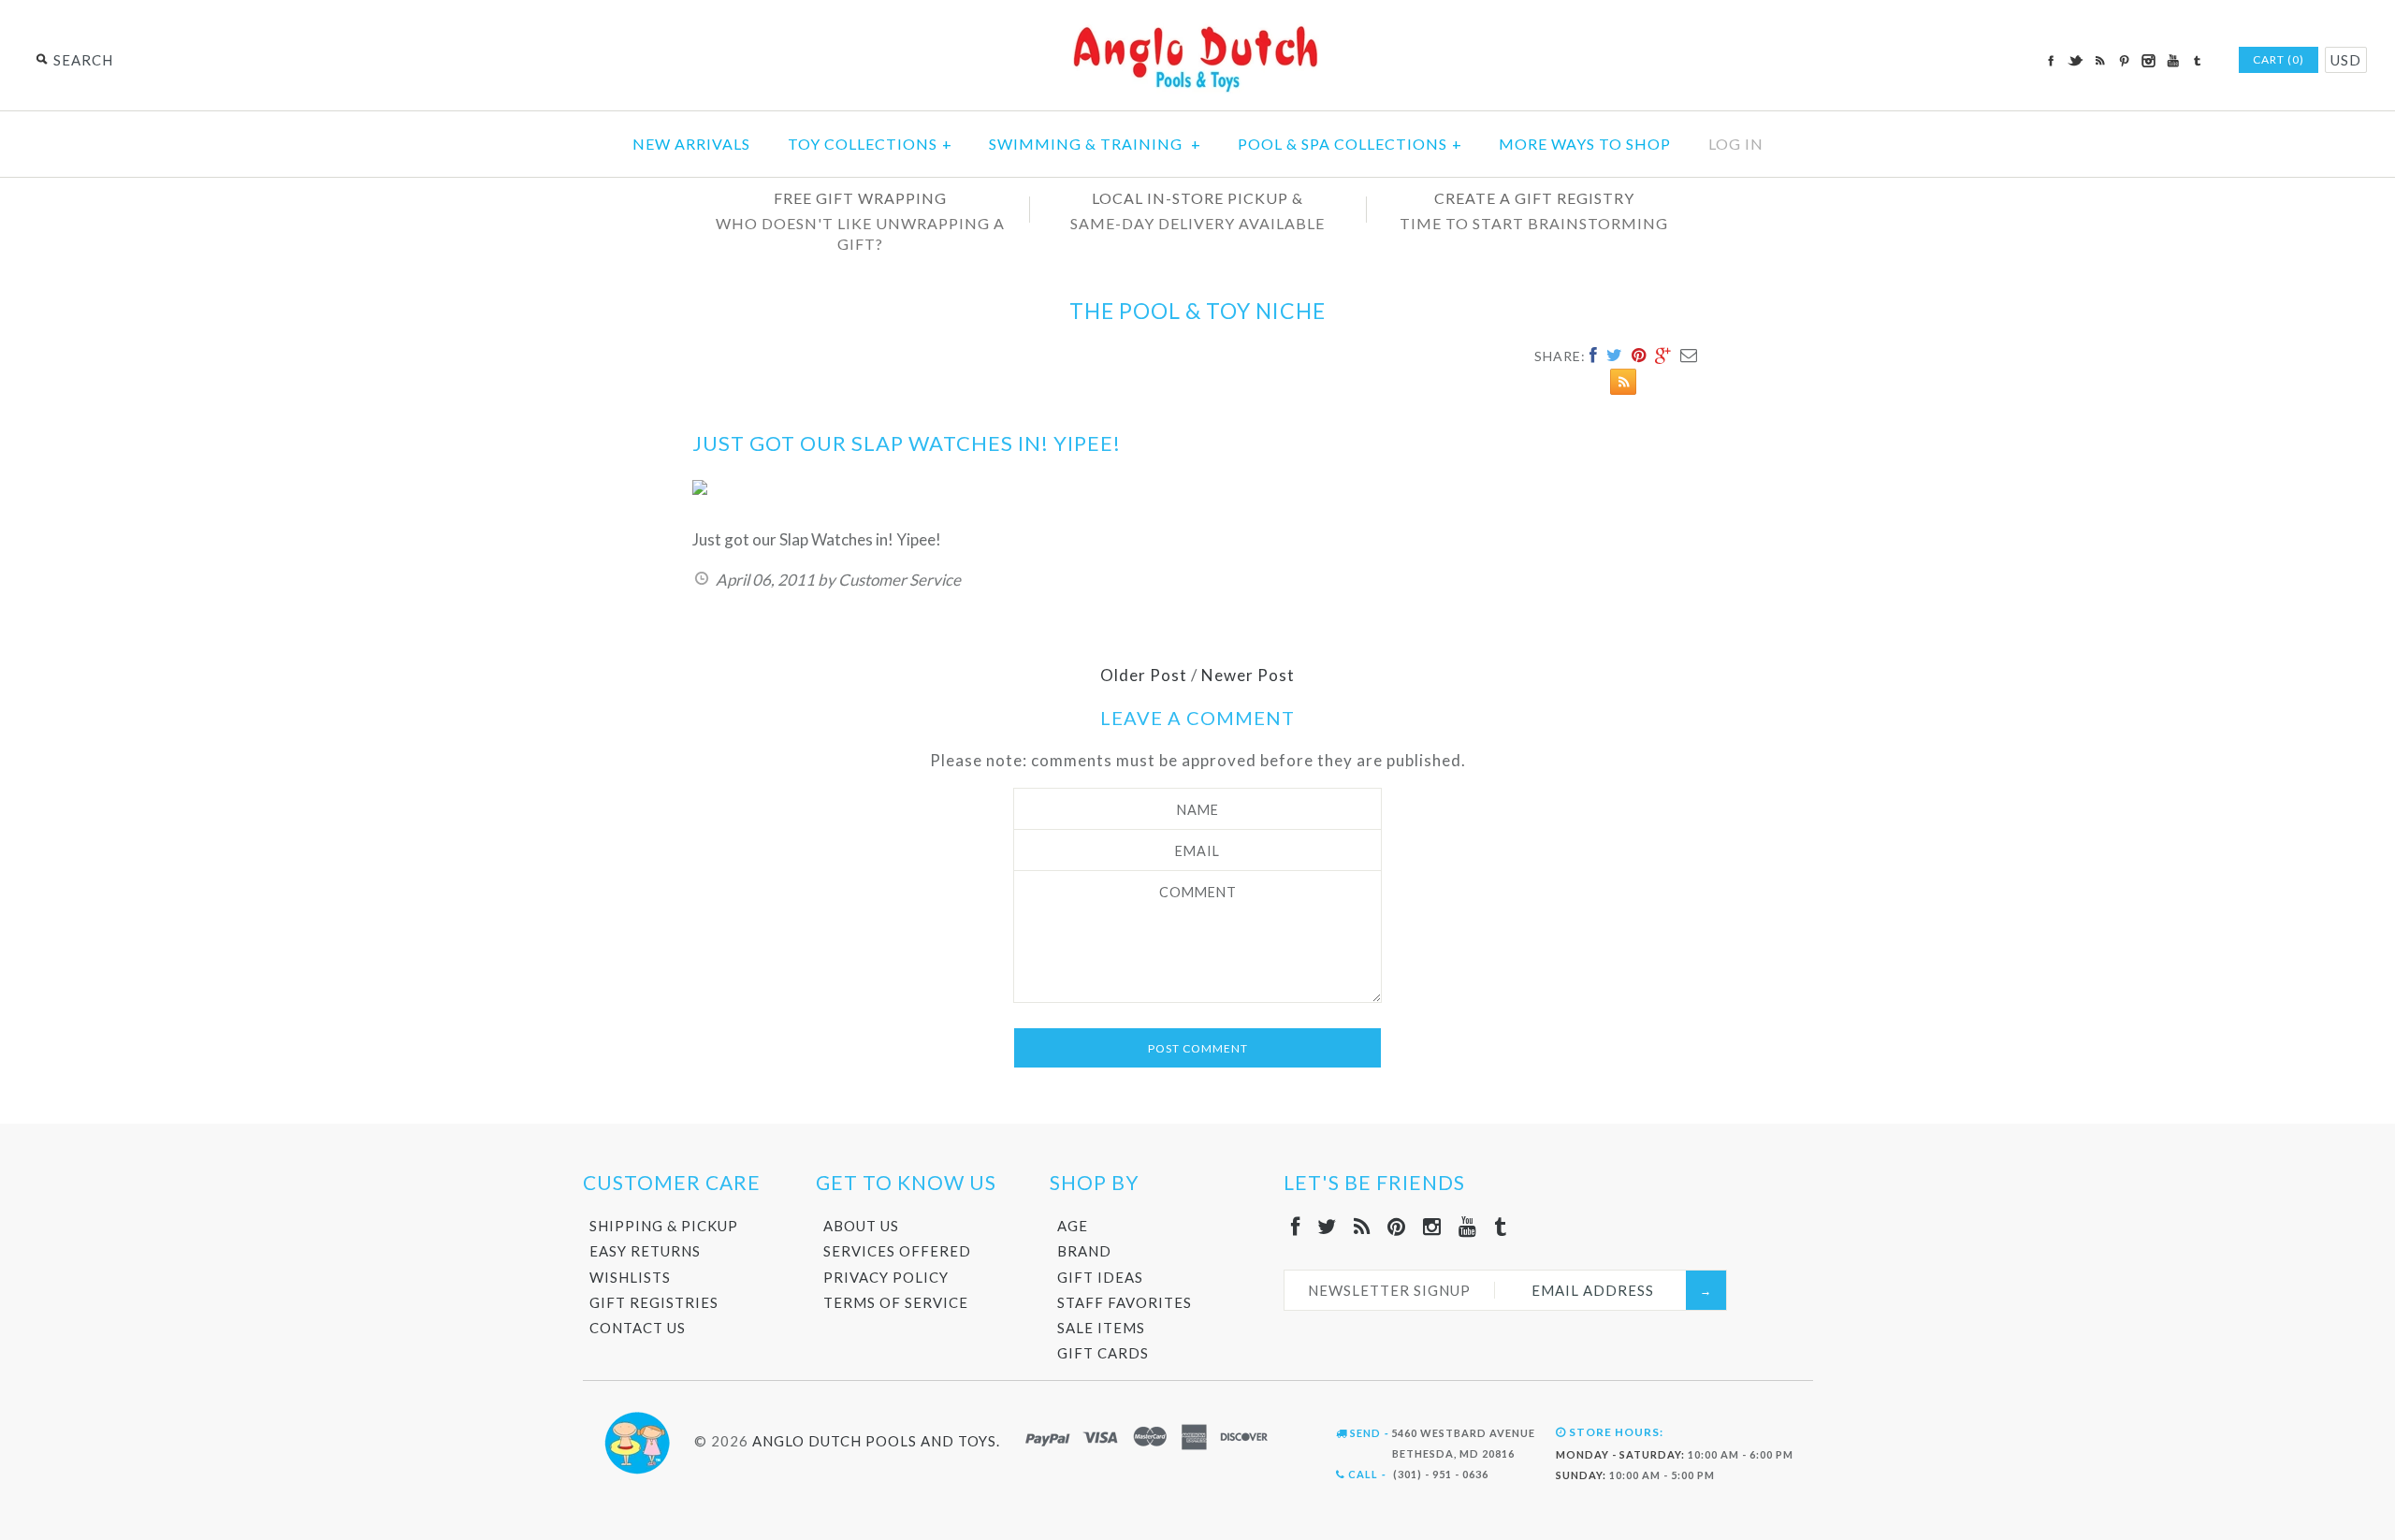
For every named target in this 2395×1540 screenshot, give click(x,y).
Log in (1736, 144)
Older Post (1144, 675)
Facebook (2051, 61)
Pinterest (2124, 61)
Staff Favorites (1125, 1302)
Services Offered (897, 1251)
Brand (1084, 1251)
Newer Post (1248, 675)
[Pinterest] (1397, 1226)
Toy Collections (870, 144)
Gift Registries (654, 1302)
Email (1197, 851)
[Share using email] (1689, 355)
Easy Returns (645, 1251)
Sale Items (1101, 1328)
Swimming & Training (1095, 144)
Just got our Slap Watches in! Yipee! (907, 443)
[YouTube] (1468, 1226)
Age (1073, 1226)
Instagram (2148, 61)
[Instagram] (1432, 1226)
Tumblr (2197, 61)
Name (1198, 810)
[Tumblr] (1501, 1226)
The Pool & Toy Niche (1197, 311)
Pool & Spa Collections (1350, 144)
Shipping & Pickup (664, 1226)
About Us (861, 1226)
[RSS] (1362, 1226)
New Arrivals (691, 144)
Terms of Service (896, 1302)
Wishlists (630, 1277)
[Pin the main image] (1639, 355)
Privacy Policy (886, 1277)
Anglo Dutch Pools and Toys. (876, 1441)
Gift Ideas (1100, 1277)
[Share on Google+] (1663, 355)
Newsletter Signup (1389, 1290)
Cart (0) (2279, 59)
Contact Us (638, 1328)
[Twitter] (1327, 1226)
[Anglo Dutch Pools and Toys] (1197, 29)
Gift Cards (1103, 1353)
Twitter (2075, 61)
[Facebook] (1296, 1226)
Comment (1198, 892)
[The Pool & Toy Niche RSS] (1618, 385)
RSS (2099, 61)
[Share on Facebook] (1594, 355)
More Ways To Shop (1585, 144)
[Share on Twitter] (1615, 355)
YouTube (2172, 61)
